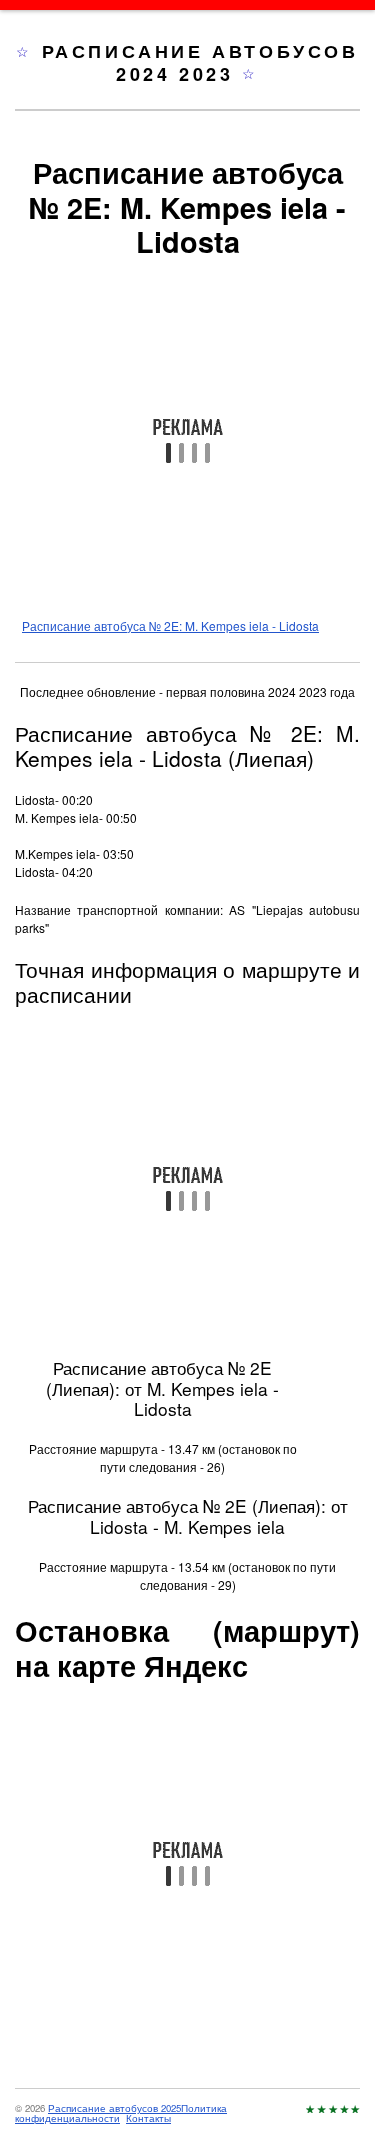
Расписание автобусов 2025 (114, 2108)
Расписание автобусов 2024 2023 (200, 62)
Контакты (148, 2118)
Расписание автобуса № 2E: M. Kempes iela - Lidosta (170, 625)
